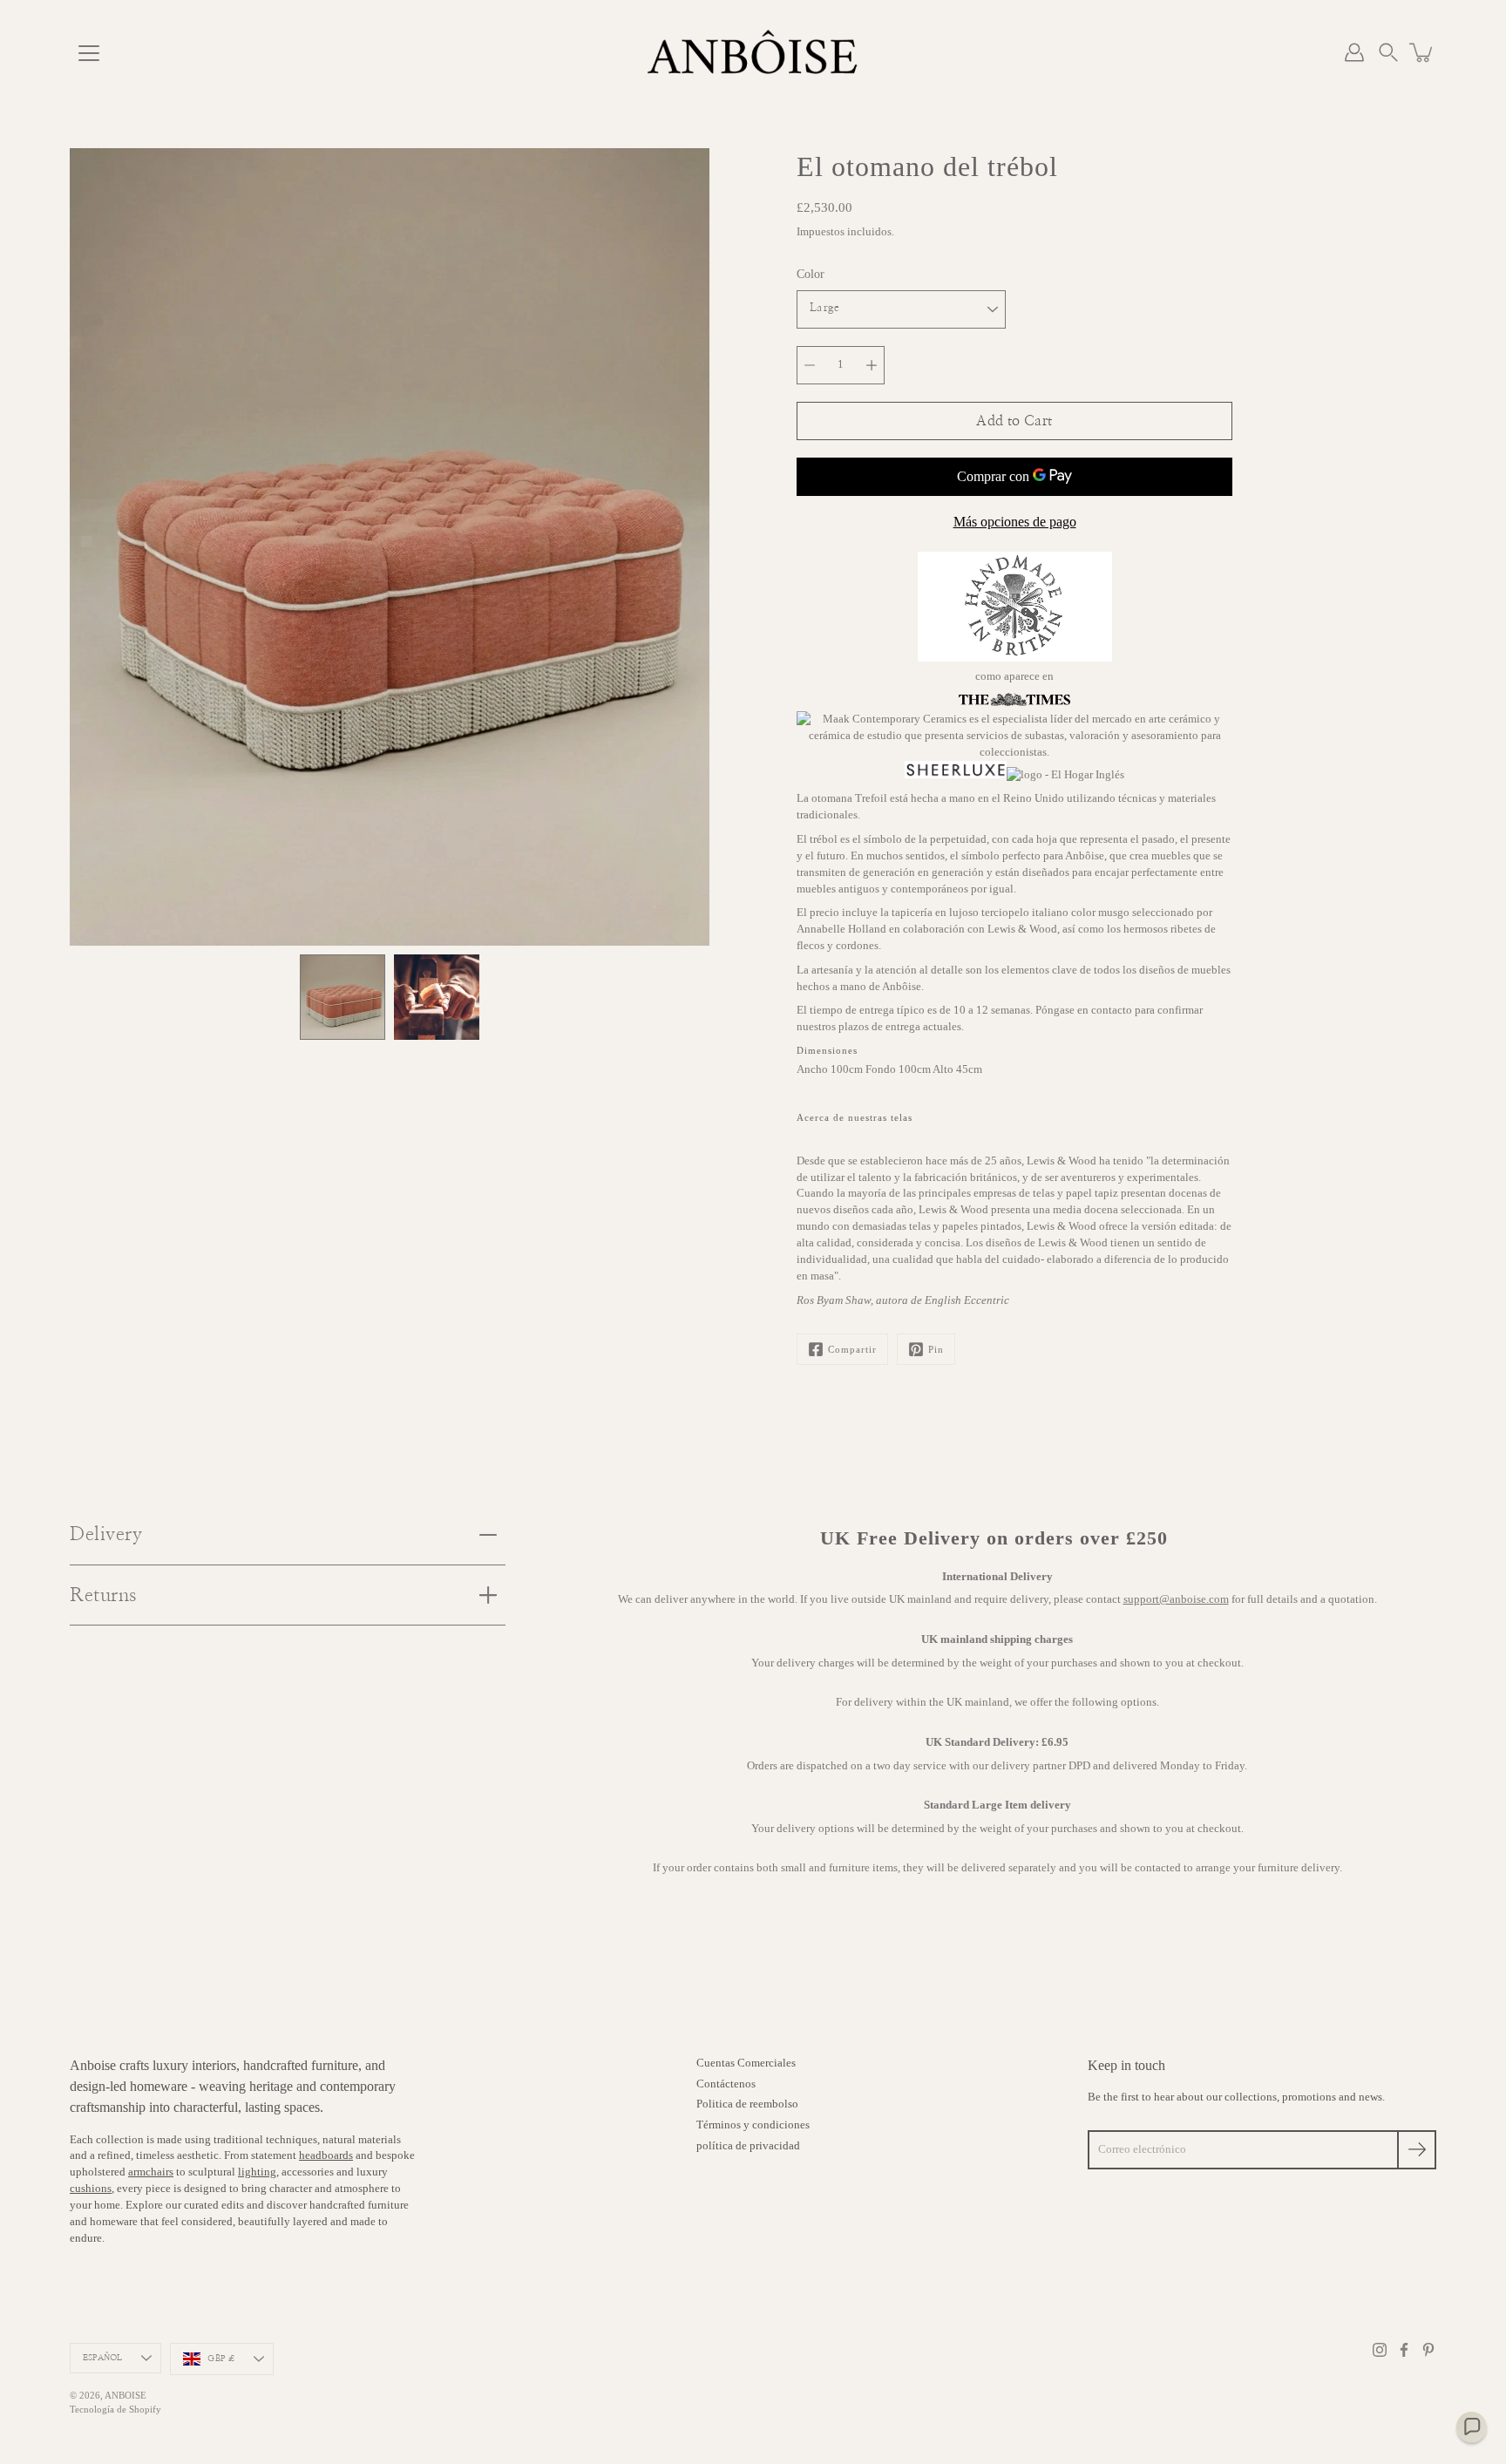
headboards (326, 2155)
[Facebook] (1404, 2350)
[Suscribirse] (1417, 2150)
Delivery (106, 1534)
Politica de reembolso (747, 2104)
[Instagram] (1380, 2350)
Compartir (852, 1349)
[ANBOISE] (753, 52)
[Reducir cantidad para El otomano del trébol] (810, 365)
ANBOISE (125, 2395)
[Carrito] (1422, 52)
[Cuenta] (1354, 52)
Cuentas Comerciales (746, 2063)
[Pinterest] (1428, 2350)
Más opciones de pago (1015, 522)
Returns (103, 1595)
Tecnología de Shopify (115, 2409)
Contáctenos (726, 2084)
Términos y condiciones (753, 2125)
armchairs (151, 2172)
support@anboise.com (1176, 1599)
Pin (936, 1349)
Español (102, 2358)
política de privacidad (748, 2146)
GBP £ (221, 2359)
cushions (91, 2189)
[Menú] (89, 53)
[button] (1388, 52)
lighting (257, 2172)
